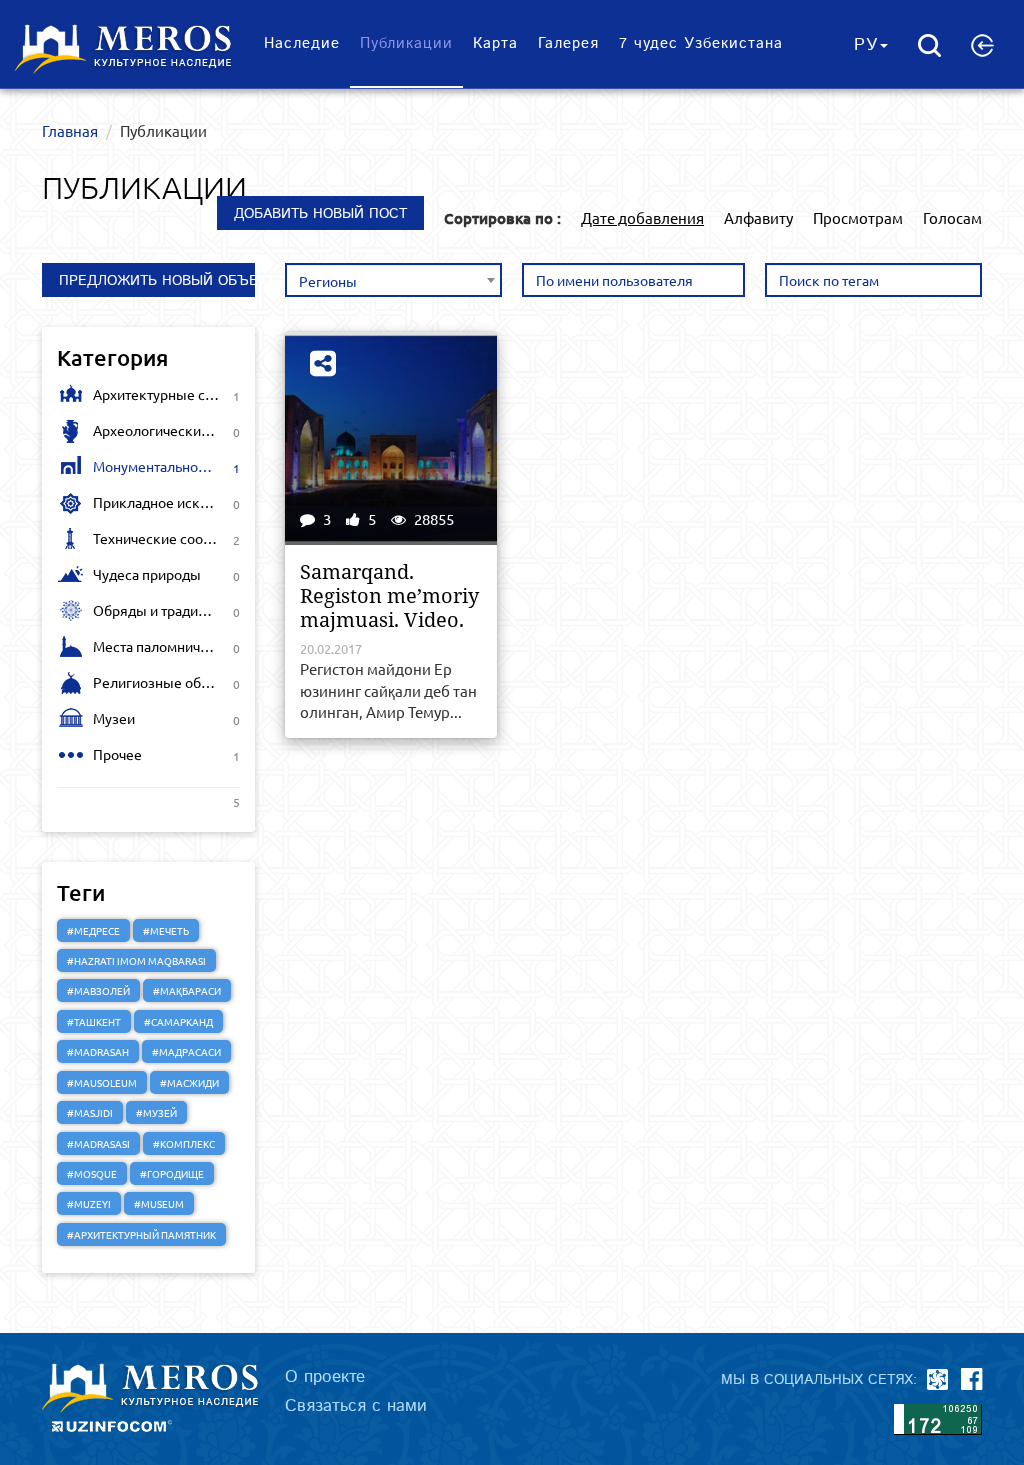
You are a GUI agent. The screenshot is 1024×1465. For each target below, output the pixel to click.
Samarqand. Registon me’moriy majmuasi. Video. (389, 596)
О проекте (325, 1377)
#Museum (159, 1203)
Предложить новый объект (157, 281)
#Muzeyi (89, 1203)
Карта (495, 43)
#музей (156, 1112)
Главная (70, 130)
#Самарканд (178, 1021)
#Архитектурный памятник (141, 1234)
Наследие (302, 43)
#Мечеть (166, 930)
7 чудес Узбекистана (701, 43)
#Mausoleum (102, 1082)
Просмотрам (858, 217)
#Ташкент (94, 1021)
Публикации (406, 43)
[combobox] (394, 280)
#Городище (172, 1173)
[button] (982, 45)
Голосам (952, 217)
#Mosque (92, 1173)
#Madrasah (98, 1051)
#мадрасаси (186, 1051)
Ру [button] (866, 45)
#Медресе (93, 930)
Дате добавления (642, 217)
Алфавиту (758, 217)
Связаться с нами (356, 1406)
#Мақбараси (187, 990)
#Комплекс (184, 1143)
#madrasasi (98, 1143)
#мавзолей (98, 990)
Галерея (568, 43)
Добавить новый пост (320, 214)
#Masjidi (90, 1112)
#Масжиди (189, 1082)
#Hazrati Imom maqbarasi (136, 960)
